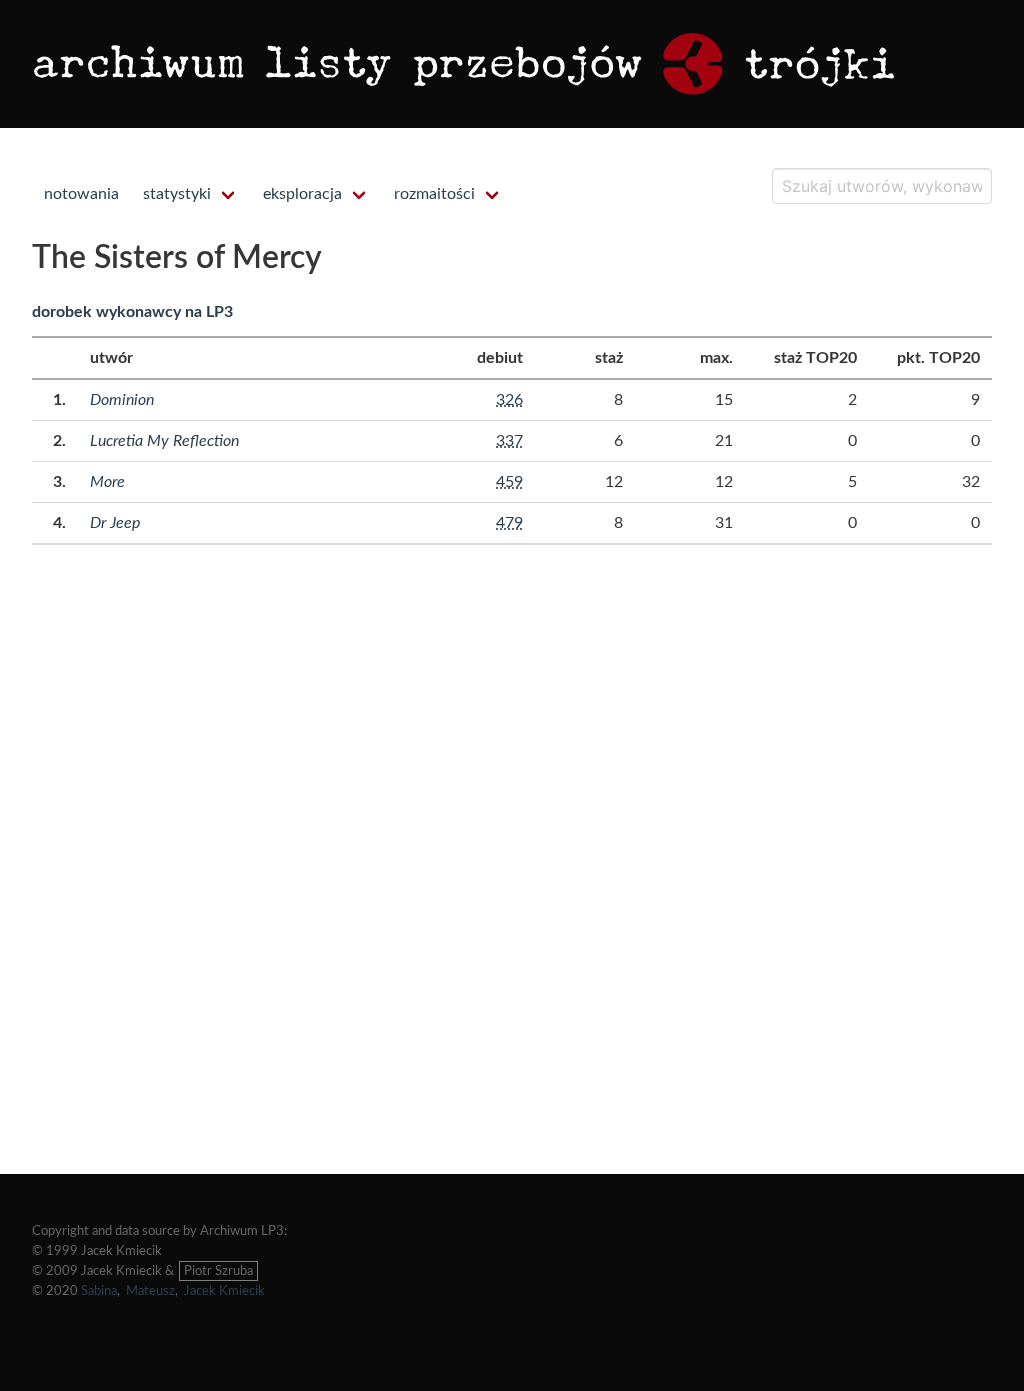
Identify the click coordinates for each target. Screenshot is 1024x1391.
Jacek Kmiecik (224, 1291)
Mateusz (150, 1291)
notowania (81, 194)
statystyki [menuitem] (177, 194)
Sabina (99, 1291)
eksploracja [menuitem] (302, 194)
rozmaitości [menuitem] (434, 194)
